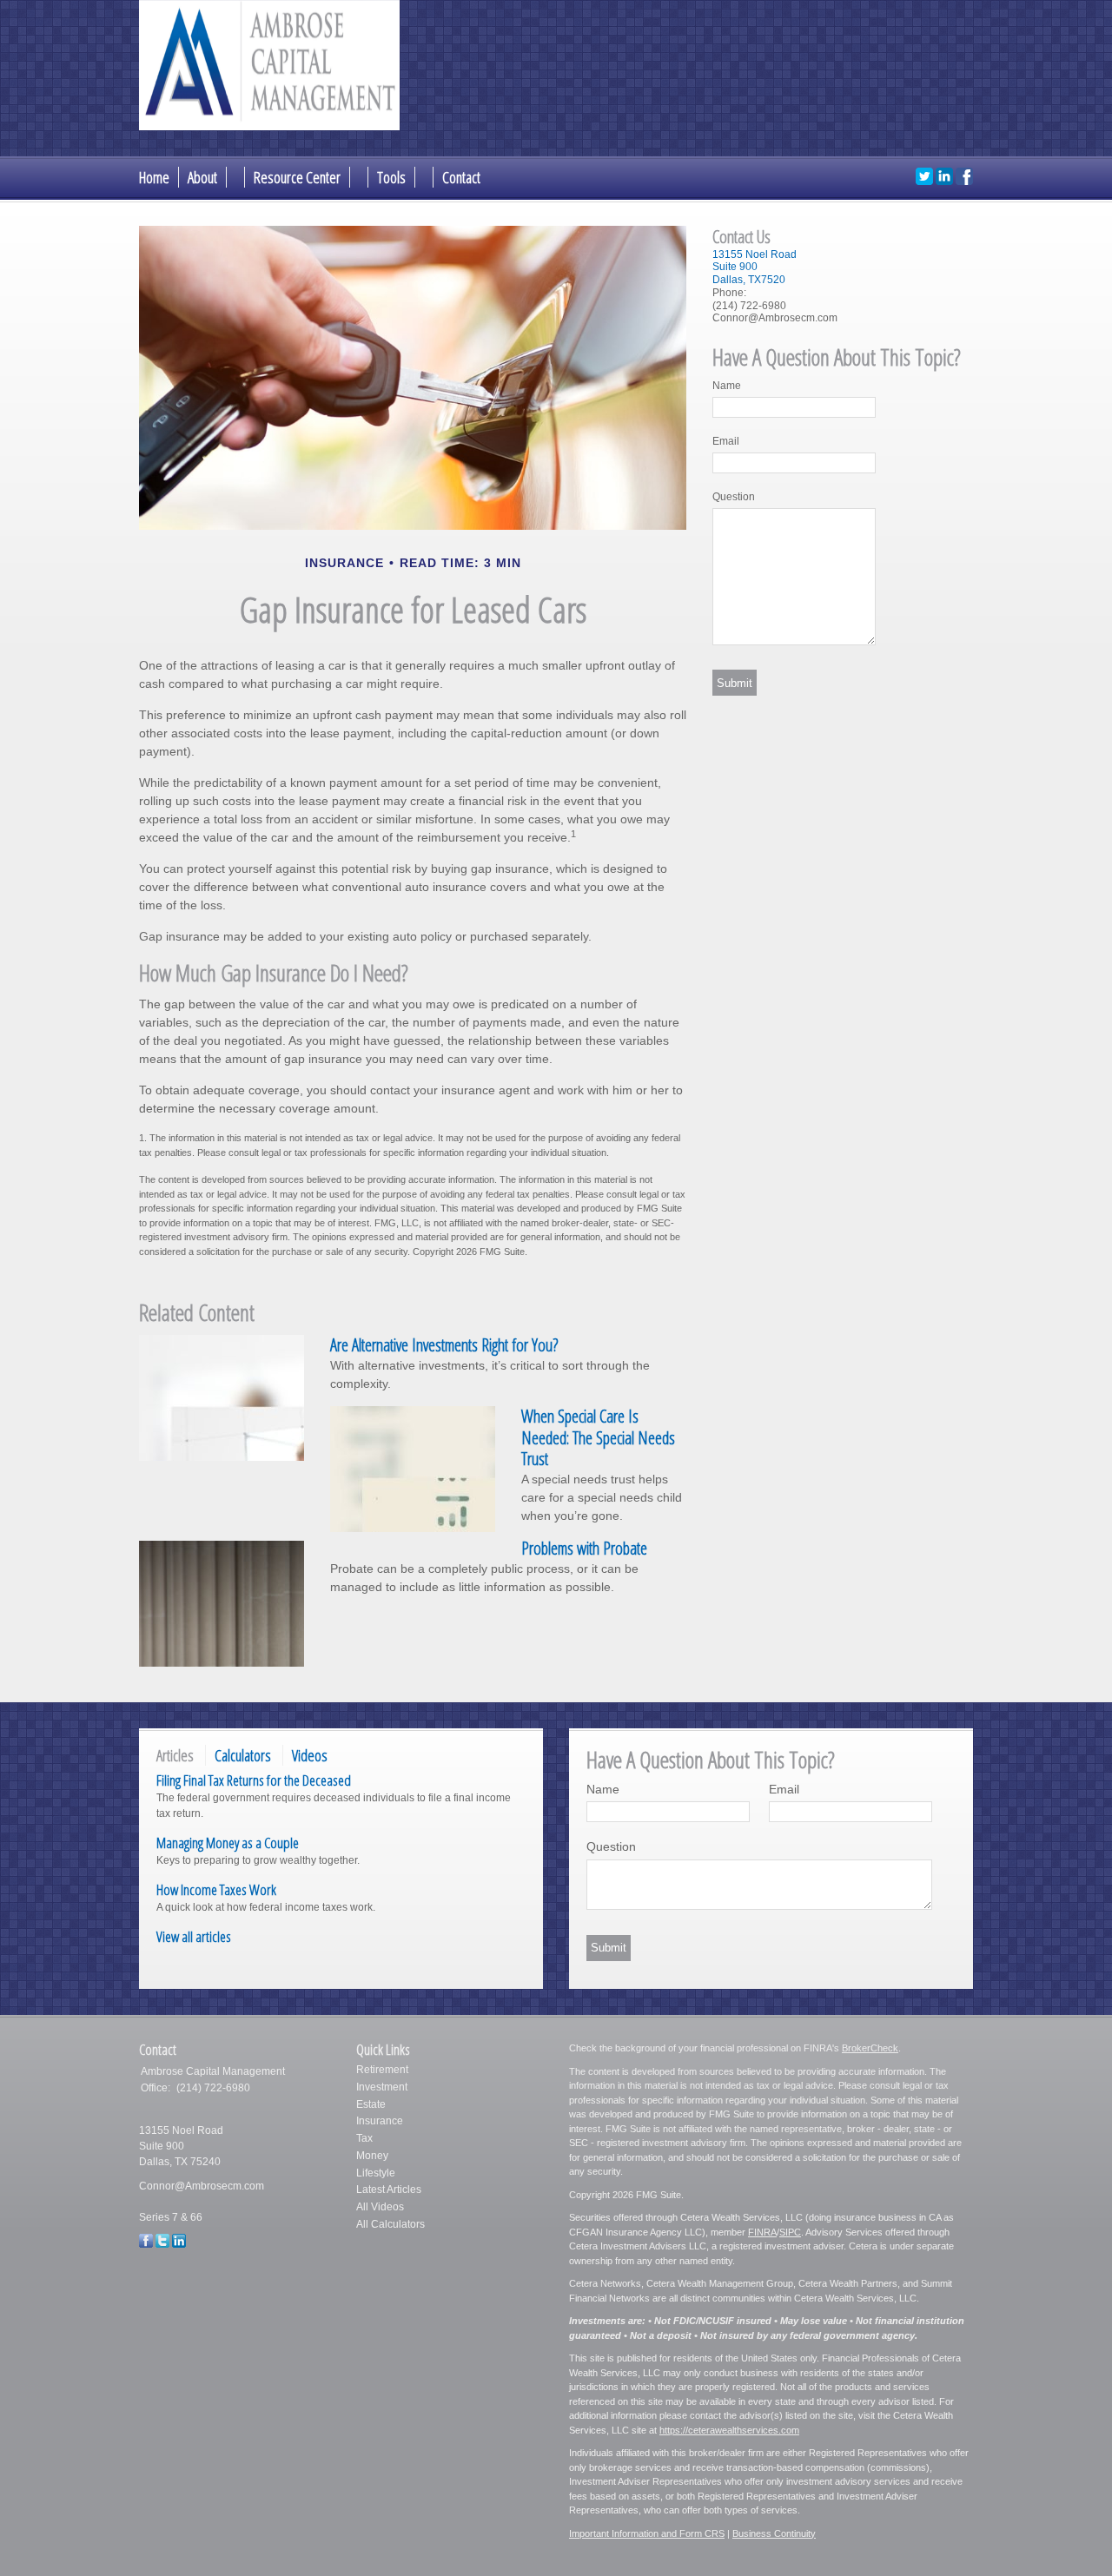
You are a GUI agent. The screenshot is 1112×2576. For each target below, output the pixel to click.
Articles (175, 1755)
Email (726, 441)
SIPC (790, 2232)
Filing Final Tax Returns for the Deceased (254, 1780)
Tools (391, 177)
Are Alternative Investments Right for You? (444, 1345)
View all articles (194, 1936)
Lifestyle (376, 2173)
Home (154, 177)
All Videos (380, 2207)
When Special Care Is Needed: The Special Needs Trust (598, 1437)
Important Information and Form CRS (647, 2533)
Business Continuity (774, 2533)
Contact (461, 177)
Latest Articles (389, 2190)
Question (734, 497)
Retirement (382, 2070)
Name (727, 386)
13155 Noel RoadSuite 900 (755, 261)
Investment (382, 2087)
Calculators (243, 1755)
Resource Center (297, 177)
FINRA (762, 2232)
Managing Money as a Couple (228, 1843)
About (202, 177)
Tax (364, 2138)
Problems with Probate (584, 1548)
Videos (310, 1755)
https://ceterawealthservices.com (729, 2430)
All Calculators (391, 2224)
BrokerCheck (870, 2048)
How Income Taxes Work (216, 1889)
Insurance (380, 2121)
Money (372, 2156)
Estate (371, 2104)
